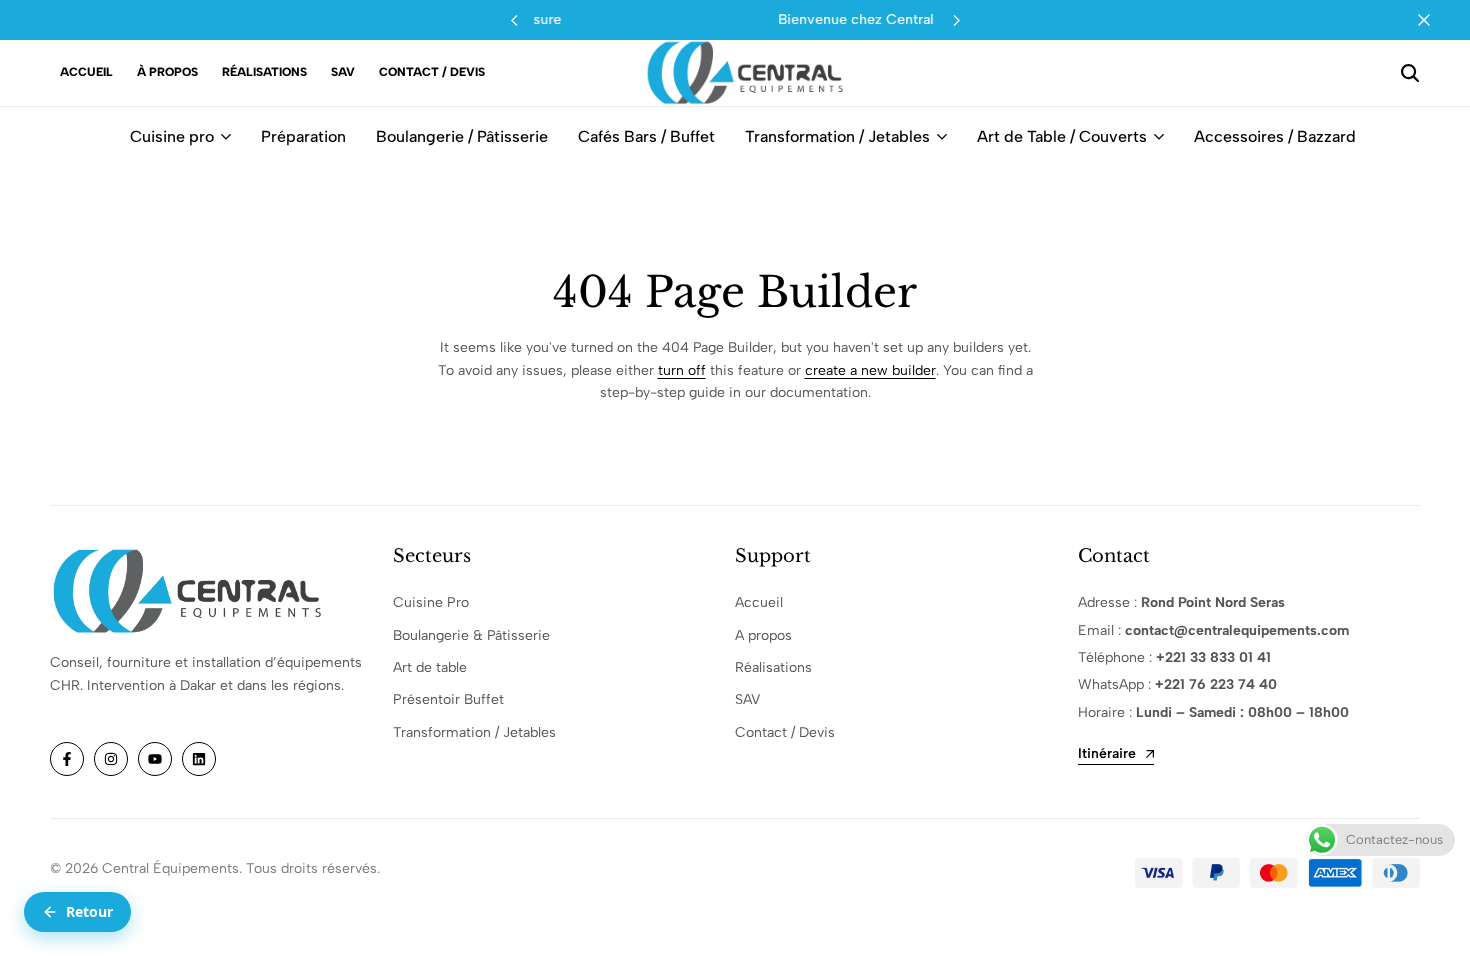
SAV (343, 72)
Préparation (303, 136)
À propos (167, 72)
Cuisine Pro (431, 602)
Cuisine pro (172, 136)
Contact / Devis (432, 72)
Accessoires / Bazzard (1275, 136)
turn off (682, 370)
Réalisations (264, 72)
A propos (763, 635)
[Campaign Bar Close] (1434, 20)
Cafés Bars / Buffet (646, 136)
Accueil (86, 72)
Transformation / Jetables (837, 136)
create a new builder (870, 370)
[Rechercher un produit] (1410, 73)
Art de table (430, 667)
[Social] (67, 759)
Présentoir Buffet (448, 699)
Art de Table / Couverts (1062, 136)
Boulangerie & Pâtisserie (471, 635)
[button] (956, 20)
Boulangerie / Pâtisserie (462, 136)
